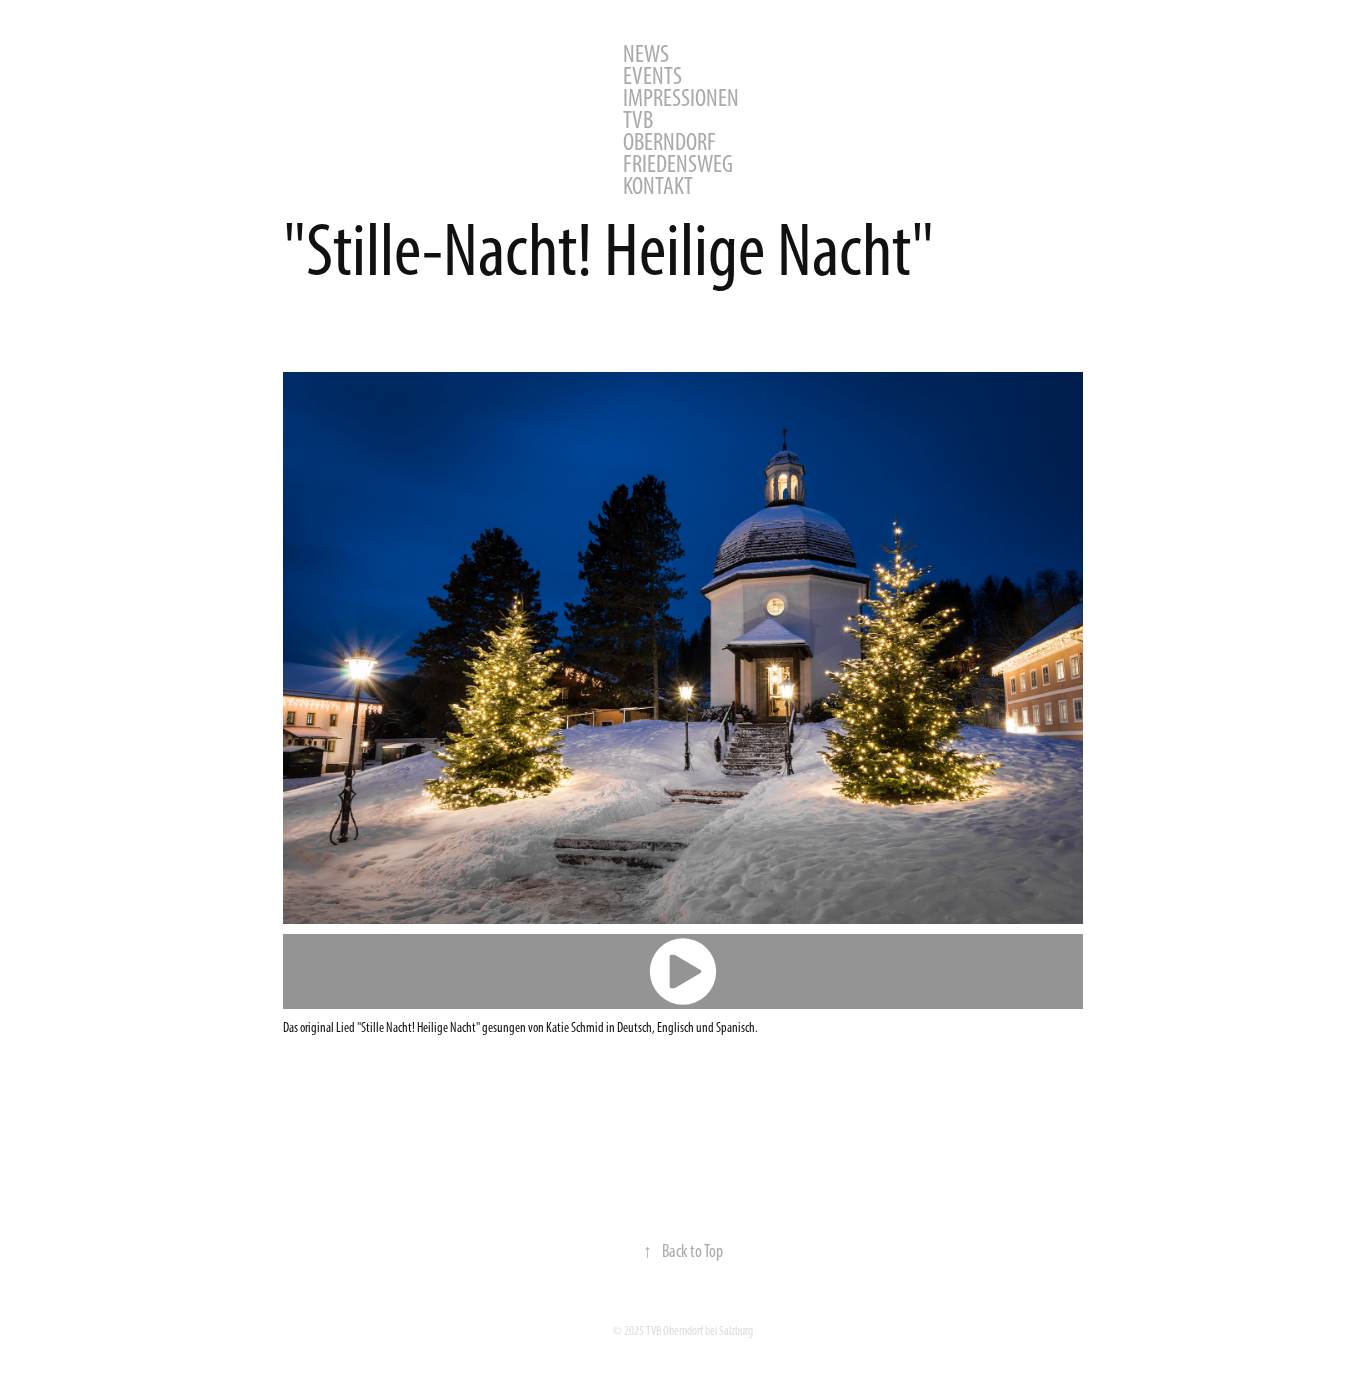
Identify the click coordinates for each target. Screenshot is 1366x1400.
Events (652, 75)
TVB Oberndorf (669, 130)
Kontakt (658, 185)
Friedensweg (678, 163)
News (646, 53)
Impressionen (681, 97)
